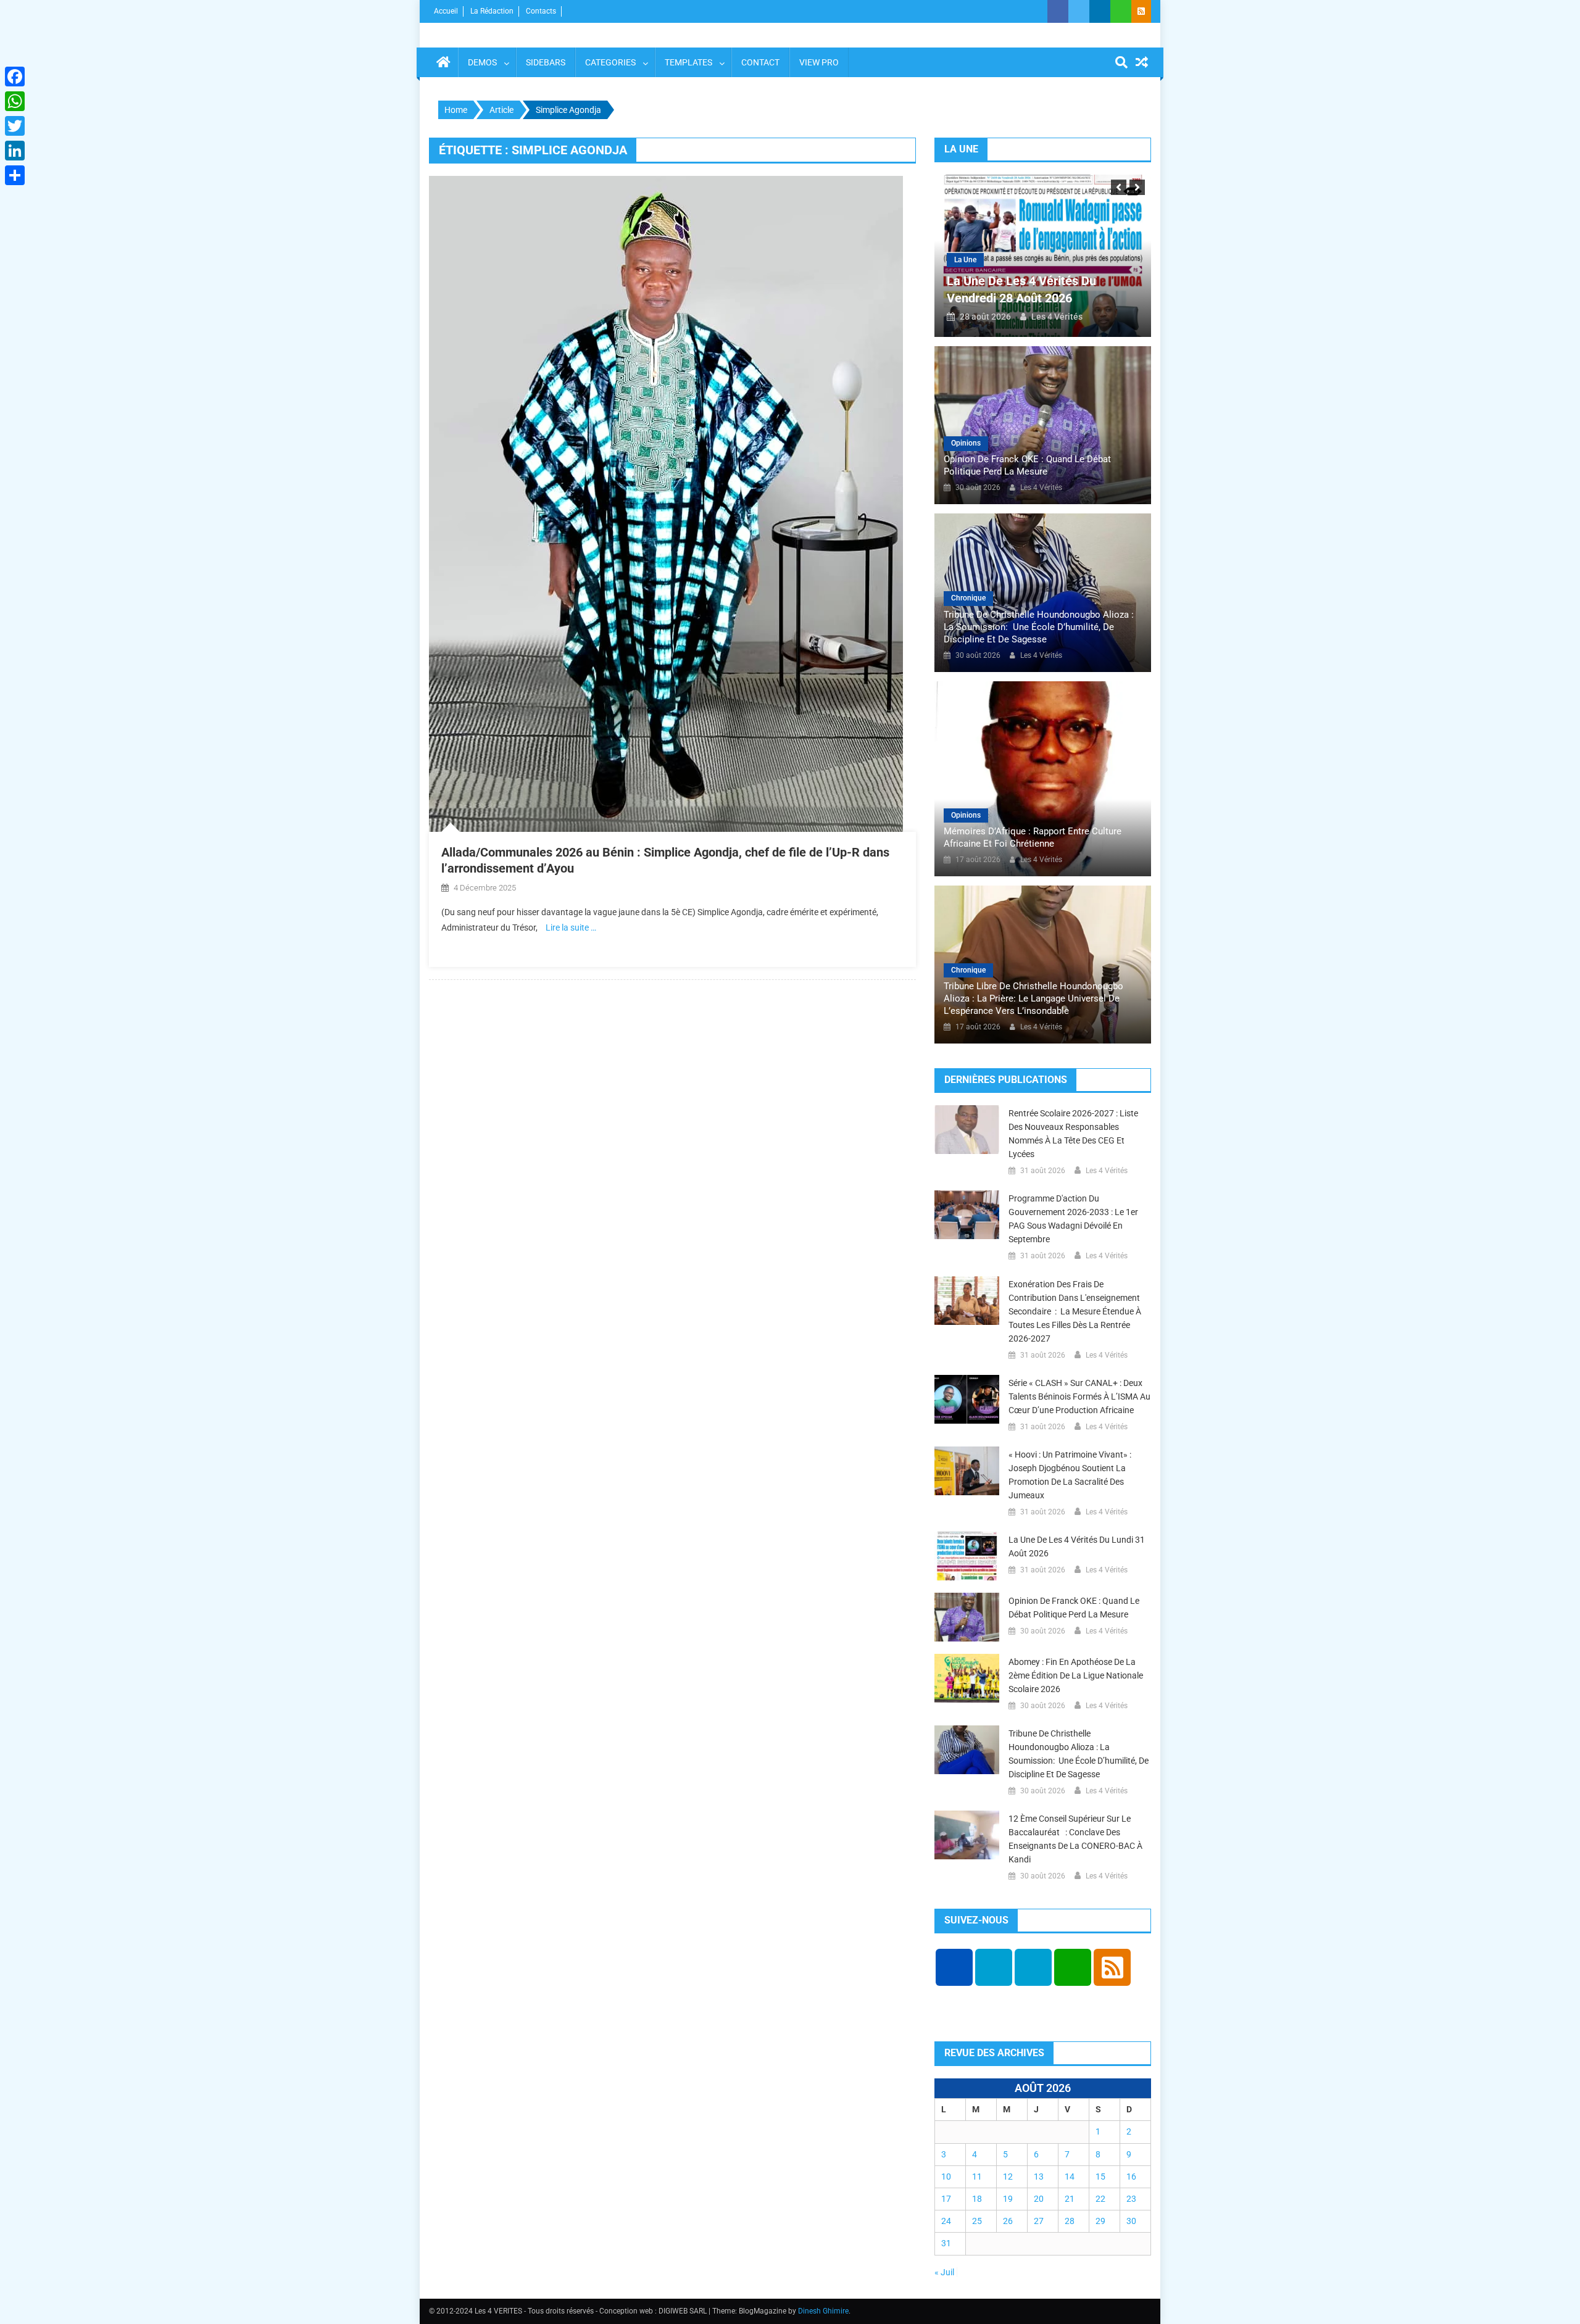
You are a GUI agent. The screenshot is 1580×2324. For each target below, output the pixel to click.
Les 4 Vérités (1057, 317)
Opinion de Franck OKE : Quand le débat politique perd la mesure (1027, 465)
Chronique (968, 598)
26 (1008, 2221)
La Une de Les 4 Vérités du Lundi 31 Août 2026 (1077, 1546)
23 (1131, 2199)
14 (1070, 2177)
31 (946, 2243)
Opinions (966, 443)
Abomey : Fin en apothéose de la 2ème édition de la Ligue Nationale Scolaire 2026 (1076, 1675)
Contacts (541, 11)
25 (977, 2221)
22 (1100, 2199)
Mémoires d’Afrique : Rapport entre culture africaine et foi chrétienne (1033, 837)
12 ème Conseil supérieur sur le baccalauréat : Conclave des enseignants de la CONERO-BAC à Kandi (1075, 1839)
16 (1131, 2177)
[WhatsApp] (15, 101)
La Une (965, 260)
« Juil (944, 2272)
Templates (688, 62)
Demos (482, 62)
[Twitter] (15, 126)
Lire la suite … (571, 928)
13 (1039, 2177)
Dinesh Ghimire (823, 2311)
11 (977, 2177)
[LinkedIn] (15, 151)
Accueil (446, 11)
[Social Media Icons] (954, 1967)
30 (1131, 2221)
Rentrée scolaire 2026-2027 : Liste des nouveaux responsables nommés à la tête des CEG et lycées (1073, 1134)
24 (946, 2221)
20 (1039, 2199)
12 (1008, 2177)
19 (1008, 2199)
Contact (760, 62)
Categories (610, 62)
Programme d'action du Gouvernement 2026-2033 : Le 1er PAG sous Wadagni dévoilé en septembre (1073, 1219)
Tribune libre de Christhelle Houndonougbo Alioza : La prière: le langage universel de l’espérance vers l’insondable (1033, 998)
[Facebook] (15, 77)
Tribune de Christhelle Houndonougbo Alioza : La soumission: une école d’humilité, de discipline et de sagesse (1039, 627)
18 (977, 2199)
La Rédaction (492, 11)
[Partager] (15, 175)
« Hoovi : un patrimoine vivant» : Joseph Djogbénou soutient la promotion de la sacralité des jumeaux (1070, 1475)
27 (1039, 2221)
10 (946, 2177)
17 (946, 2199)
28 (1070, 2221)
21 (1070, 2199)
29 (1100, 2221)
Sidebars (546, 62)
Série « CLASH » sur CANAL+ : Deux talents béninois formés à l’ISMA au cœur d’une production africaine (1079, 1396)
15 (1100, 2177)
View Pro (819, 62)
